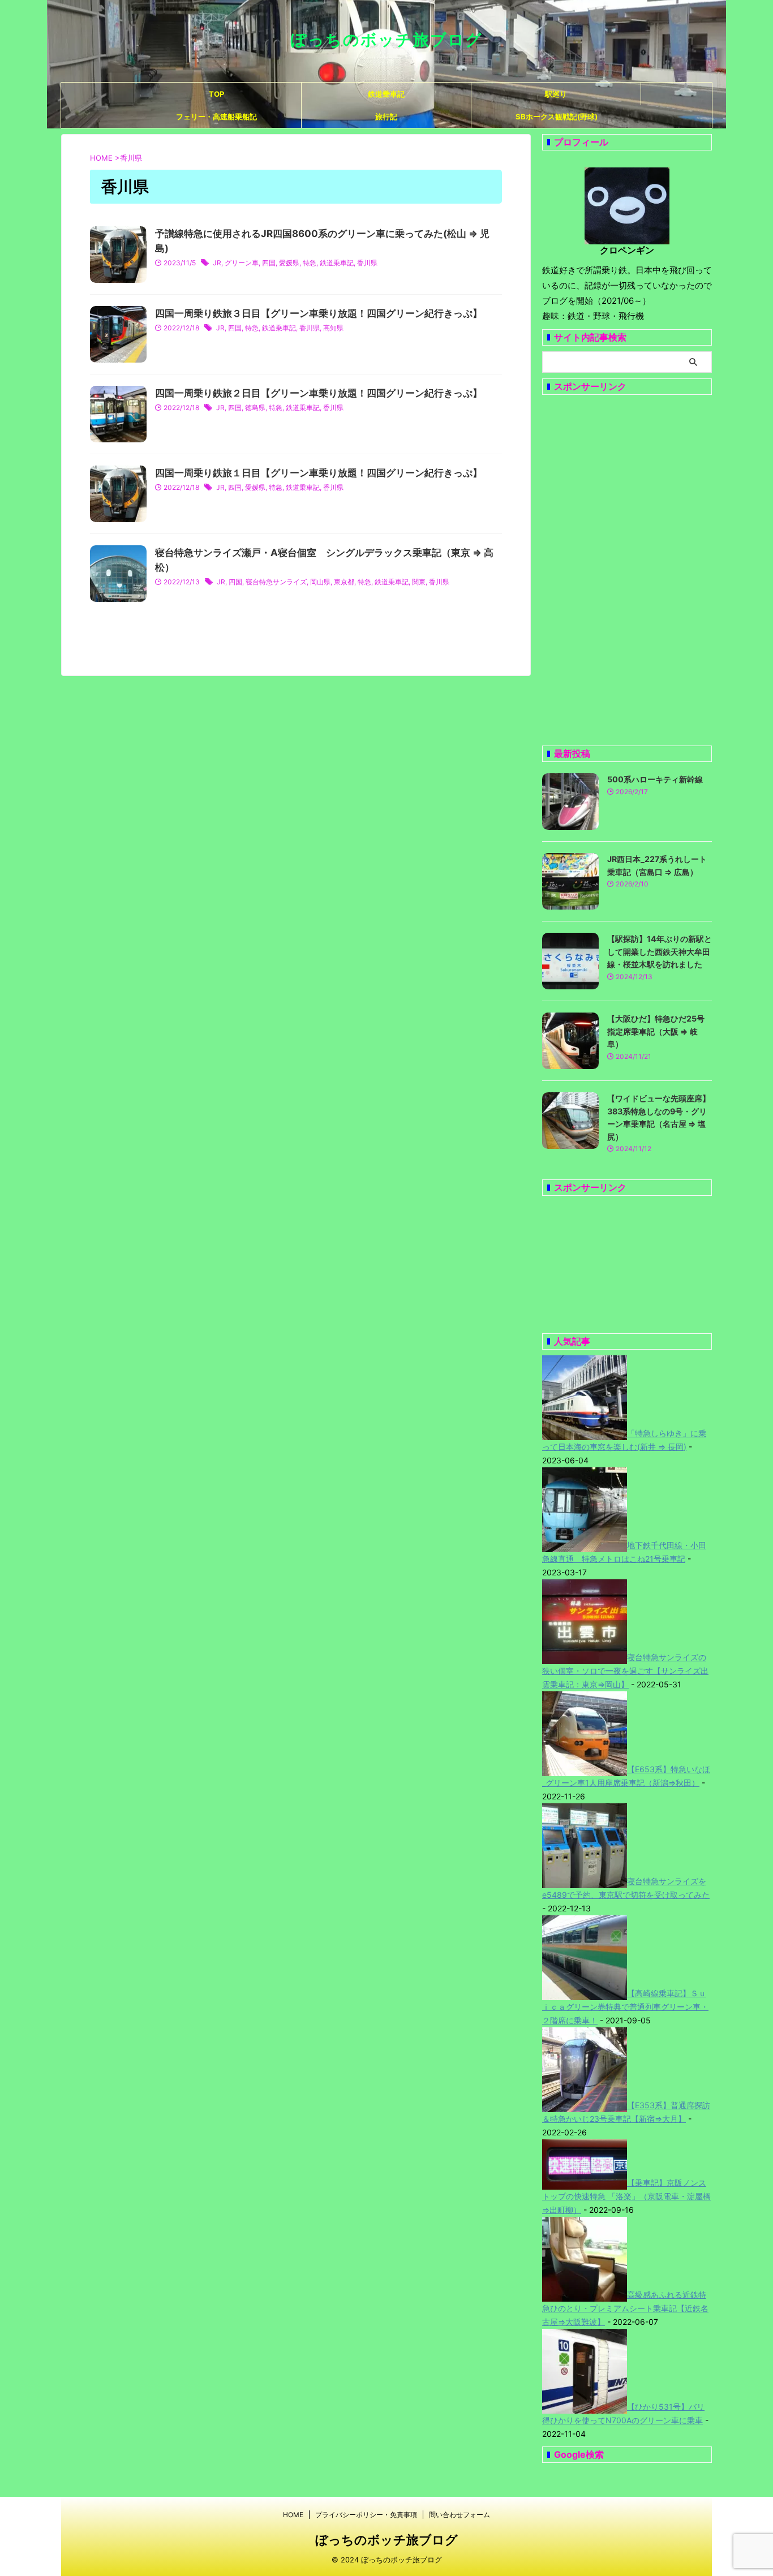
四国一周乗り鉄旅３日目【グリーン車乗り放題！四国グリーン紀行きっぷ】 (319, 313)
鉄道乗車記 (386, 94)
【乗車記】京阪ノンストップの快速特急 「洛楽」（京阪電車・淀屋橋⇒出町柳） (626, 2196)
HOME (293, 2515)
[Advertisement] (627, 570)
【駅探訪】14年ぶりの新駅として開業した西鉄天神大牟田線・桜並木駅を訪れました (660, 951)
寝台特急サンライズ (276, 582)
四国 (269, 263)
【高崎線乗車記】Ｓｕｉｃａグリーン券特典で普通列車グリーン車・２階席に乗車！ (625, 2007)
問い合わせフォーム (459, 2515)
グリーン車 (242, 263)
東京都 (344, 582)
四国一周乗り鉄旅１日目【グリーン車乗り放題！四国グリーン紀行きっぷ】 (319, 473)
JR (217, 263)
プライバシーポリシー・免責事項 (366, 2515)
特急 (310, 263)
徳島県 (255, 408)
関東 (419, 582)
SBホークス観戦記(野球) (557, 117)
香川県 (367, 263)
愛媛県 (289, 263)
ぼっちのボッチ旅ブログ (386, 40)
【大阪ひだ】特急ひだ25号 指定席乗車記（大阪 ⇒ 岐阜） (660, 1031)
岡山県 (320, 582)
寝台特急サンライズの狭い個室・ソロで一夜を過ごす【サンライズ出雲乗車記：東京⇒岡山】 (625, 1671)
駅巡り (556, 94)
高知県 (333, 328)
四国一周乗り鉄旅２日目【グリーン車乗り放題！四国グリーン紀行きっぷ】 (319, 393)
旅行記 (386, 117)
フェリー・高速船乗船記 (216, 117)
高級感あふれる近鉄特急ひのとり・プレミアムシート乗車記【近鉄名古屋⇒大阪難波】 (625, 2308)
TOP (216, 94)
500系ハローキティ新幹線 (655, 779)
